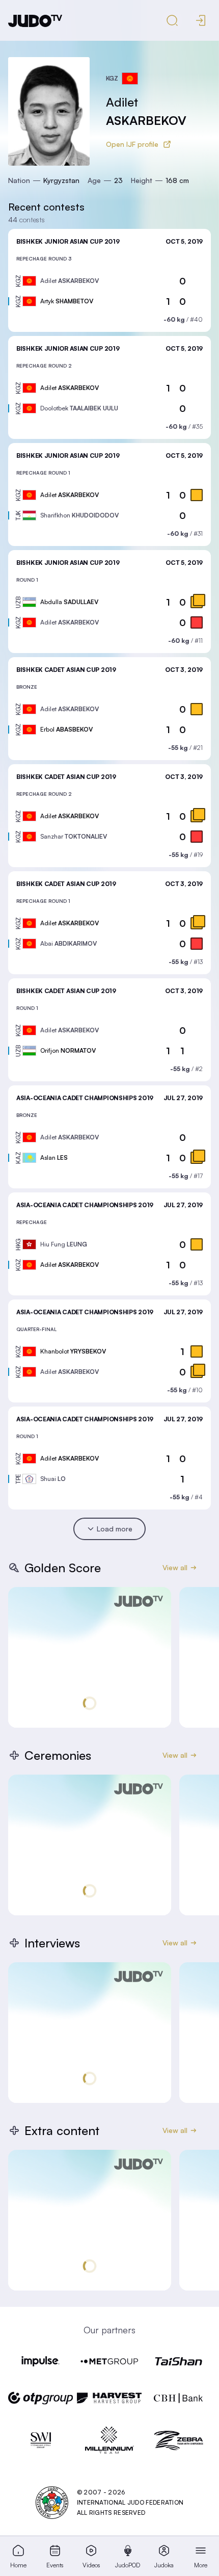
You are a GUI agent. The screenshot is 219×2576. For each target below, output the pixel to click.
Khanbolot (73, 1351)
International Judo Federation (130, 2502)
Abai (69, 943)
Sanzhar (74, 836)
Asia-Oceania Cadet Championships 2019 (85, 1098)
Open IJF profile (132, 144)
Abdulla (69, 602)
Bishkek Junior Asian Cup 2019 (68, 241)
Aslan (54, 1157)
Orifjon (68, 1050)
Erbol (66, 729)
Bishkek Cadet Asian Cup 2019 (66, 670)
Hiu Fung (64, 1244)
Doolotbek (79, 408)
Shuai (53, 1479)
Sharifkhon (79, 515)
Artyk (67, 301)
